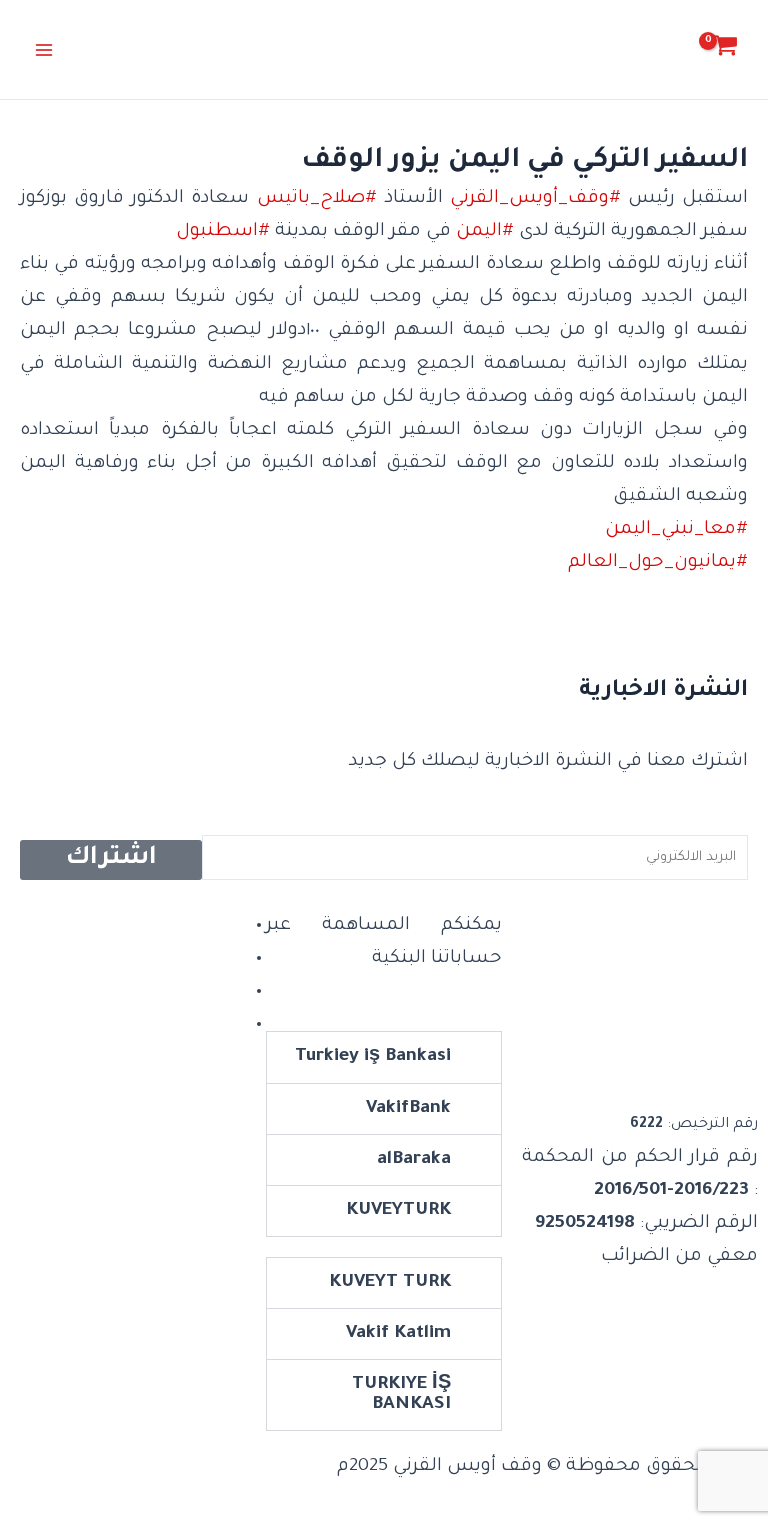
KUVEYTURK (398, 1211)
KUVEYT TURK (390, 1283)
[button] (384, 1057)
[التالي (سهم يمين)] (733, 763)
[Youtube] (238, 1025)
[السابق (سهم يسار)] (35, 763)
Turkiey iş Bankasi (373, 1057)
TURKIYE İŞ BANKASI (401, 1395)
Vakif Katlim (398, 1334)
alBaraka (414, 1160)
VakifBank (408, 1109)
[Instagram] (238, 959)
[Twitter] (238, 992)
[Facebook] (238, 926)
